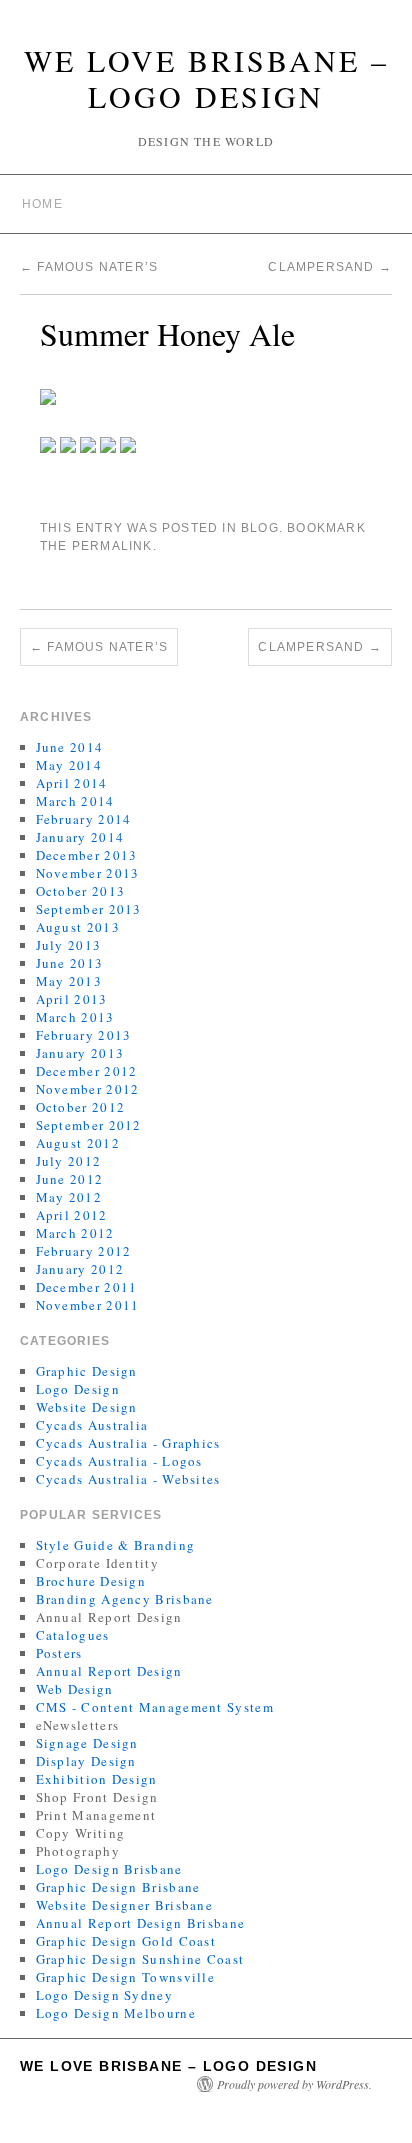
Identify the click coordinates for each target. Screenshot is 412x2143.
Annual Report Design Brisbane (141, 1923)
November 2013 (88, 873)
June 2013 (70, 963)
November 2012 (88, 1089)
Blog (260, 528)
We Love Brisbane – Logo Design (206, 78)
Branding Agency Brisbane (125, 1599)
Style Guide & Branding (116, 1545)
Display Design (86, 1761)
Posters (59, 1653)
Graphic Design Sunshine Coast (140, 1959)
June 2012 (70, 1179)
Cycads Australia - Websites (128, 1479)
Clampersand (330, 267)
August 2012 (78, 1143)
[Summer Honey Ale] (48, 394)
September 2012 (89, 1125)
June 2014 (70, 747)
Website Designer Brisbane (125, 1905)
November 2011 (88, 1305)
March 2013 (75, 1017)
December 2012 (87, 1071)
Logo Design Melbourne (116, 2013)
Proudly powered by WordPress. (294, 2084)
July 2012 (69, 1161)
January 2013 (80, 1053)
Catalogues (73, 1635)
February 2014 (84, 819)
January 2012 (80, 1269)
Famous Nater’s (89, 267)
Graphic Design (87, 1371)
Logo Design (78, 1389)
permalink (112, 546)
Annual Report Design (109, 1671)
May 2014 (69, 765)
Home (42, 204)
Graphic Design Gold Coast (126, 1941)
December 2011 (87, 1287)
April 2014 (72, 783)
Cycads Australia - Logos (119, 1461)
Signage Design (87, 1743)
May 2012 (69, 1197)
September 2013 (89, 909)
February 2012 (84, 1251)
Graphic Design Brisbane (118, 1887)
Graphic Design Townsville (126, 1977)
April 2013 (72, 999)
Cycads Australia (92, 1425)
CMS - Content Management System (155, 1707)
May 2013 (69, 981)
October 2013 (81, 891)
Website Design (87, 1407)
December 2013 (87, 855)
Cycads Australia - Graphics (128, 1443)
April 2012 (72, 1215)
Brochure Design (91, 1581)
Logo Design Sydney (104, 1995)
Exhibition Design (97, 1779)
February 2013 (84, 1035)
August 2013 (78, 927)
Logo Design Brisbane (109, 1869)
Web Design (75, 1689)
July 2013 (69, 945)
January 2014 (80, 837)
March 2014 (75, 801)
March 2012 (75, 1233)
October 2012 (81, 1107)
